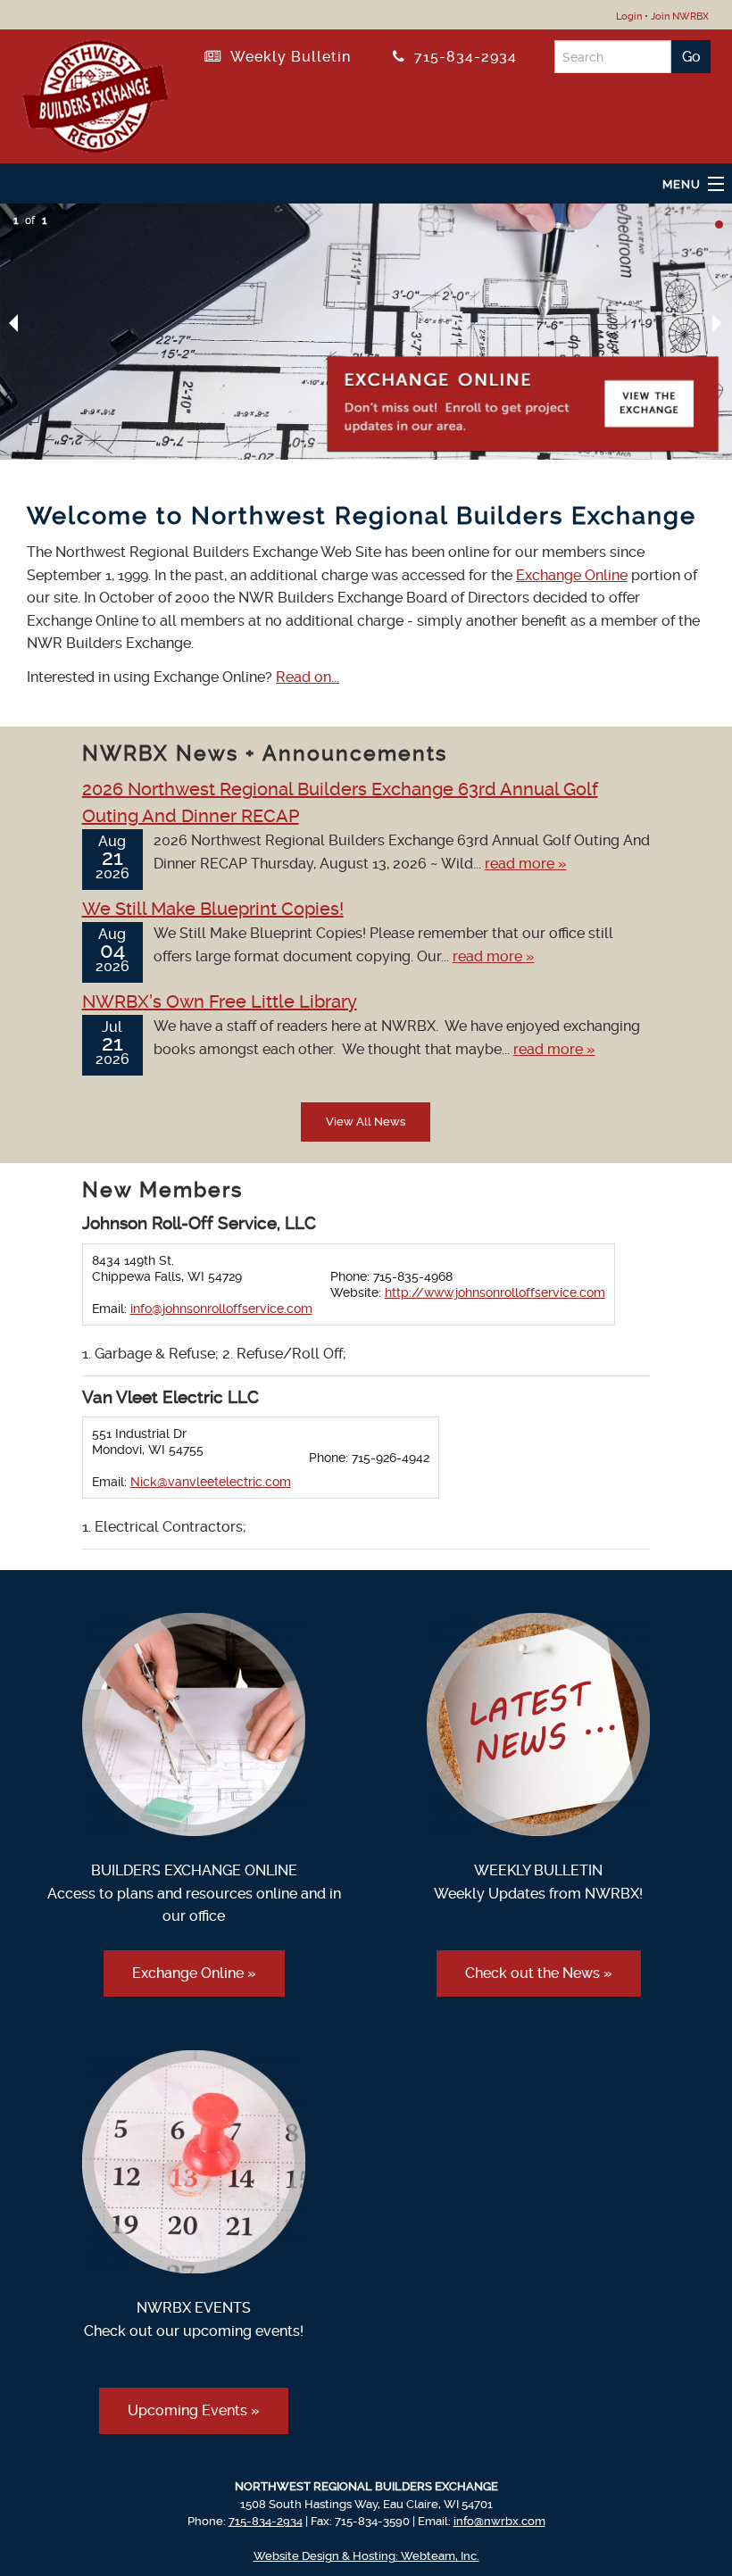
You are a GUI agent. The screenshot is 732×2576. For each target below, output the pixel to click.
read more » (526, 864)
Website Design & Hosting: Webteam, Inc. (366, 2556)
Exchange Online (572, 575)
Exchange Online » (194, 1973)
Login (629, 17)
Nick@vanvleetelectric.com (211, 1482)
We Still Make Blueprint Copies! (213, 909)
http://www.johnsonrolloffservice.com (495, 1292)
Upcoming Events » (194, 2410)
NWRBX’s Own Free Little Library (220, 1001)
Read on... (308, 677)
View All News (366, 1122)
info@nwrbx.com (499, 2521)
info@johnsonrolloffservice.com (221, 1309)
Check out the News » (539, 1973)
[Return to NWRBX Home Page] (95, 93)
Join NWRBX (680, 17)
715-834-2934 (461, 57)
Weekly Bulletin (286, 57)
